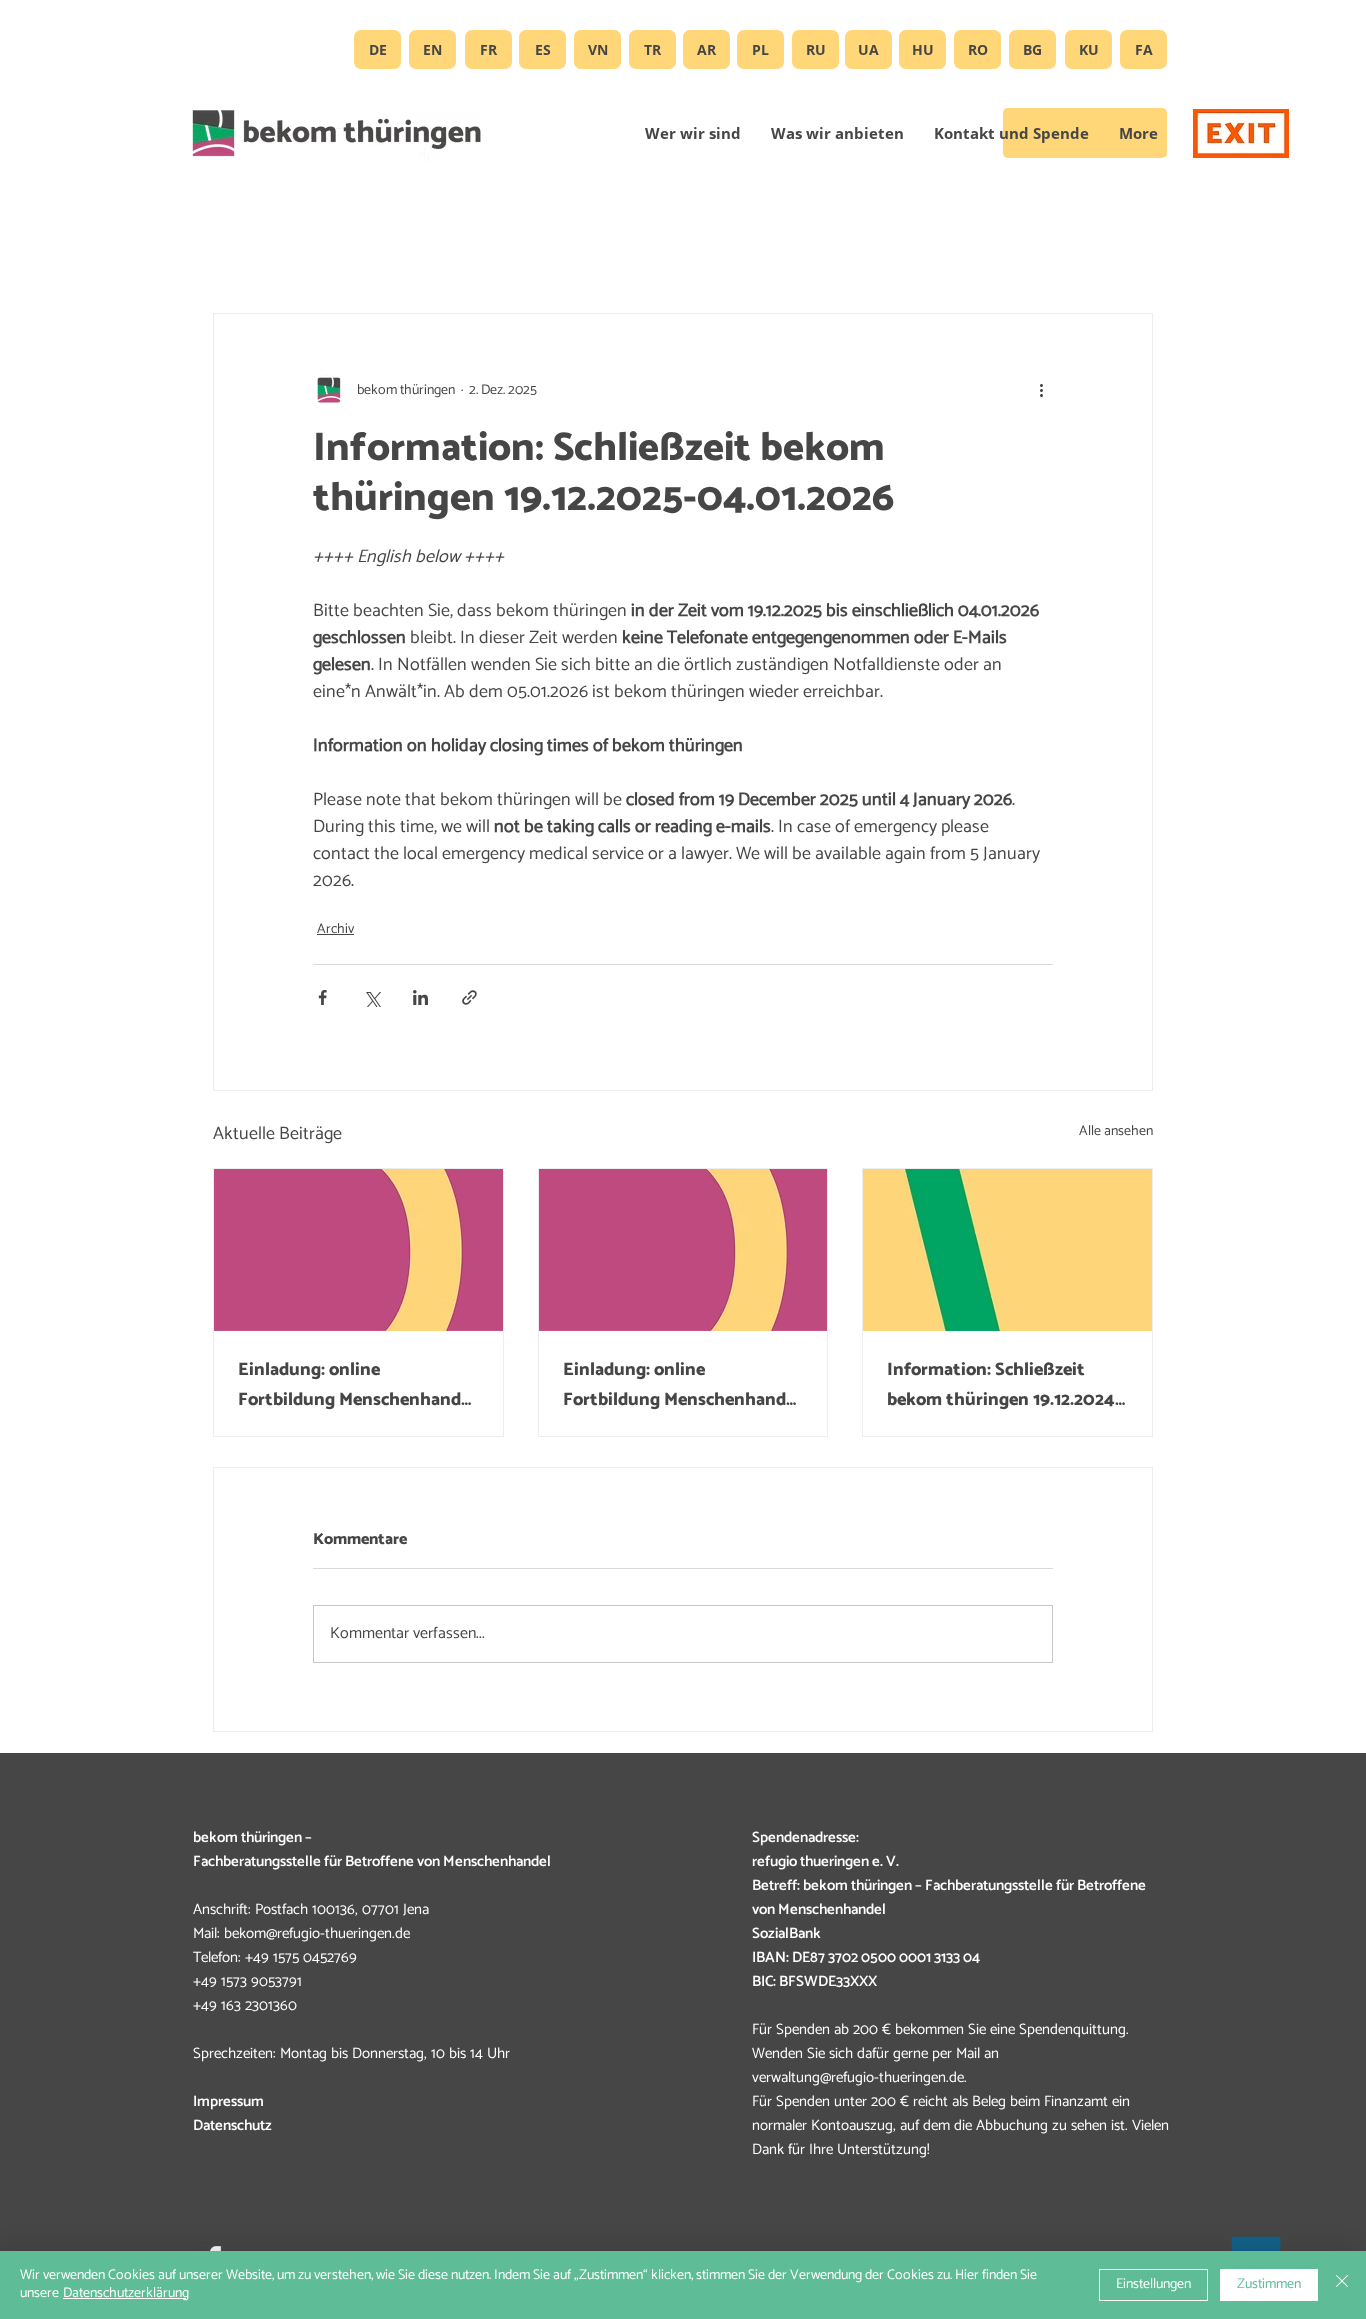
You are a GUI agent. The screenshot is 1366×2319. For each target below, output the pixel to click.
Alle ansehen (1116, 1132)
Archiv (335, 929)
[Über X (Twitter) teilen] (371, 997)
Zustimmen (1269, 2284)
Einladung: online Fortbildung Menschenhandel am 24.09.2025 (356, 1385)
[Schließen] (1342, 2285)
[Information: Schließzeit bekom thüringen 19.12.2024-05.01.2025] (1007, 1250)
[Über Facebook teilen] (322, 997)
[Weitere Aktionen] (1041, 390)
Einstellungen (1153, 2284)
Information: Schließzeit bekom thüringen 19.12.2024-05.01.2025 (1004, 1385)
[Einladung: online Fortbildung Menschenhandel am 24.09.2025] (358, 1250)
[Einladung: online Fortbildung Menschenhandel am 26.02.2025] (683, 1250)
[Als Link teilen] (469, 997)
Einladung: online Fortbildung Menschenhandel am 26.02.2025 (681, 1385)
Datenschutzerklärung (126, 2293)
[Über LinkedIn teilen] (420, 997)
